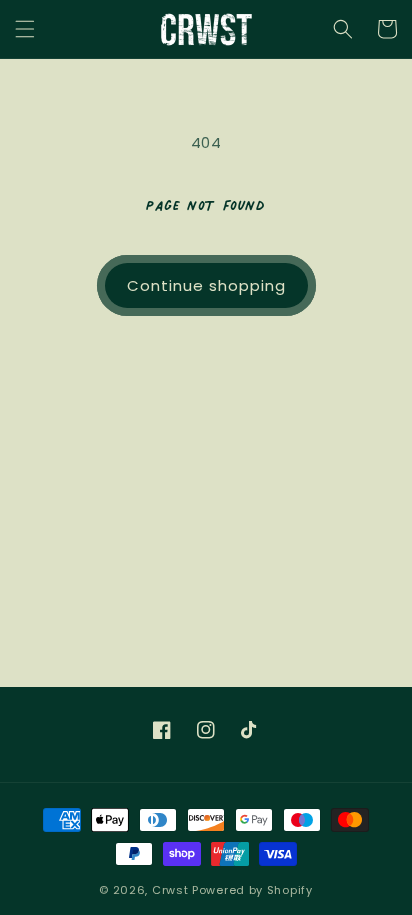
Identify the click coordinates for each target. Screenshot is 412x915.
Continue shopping (206, 285)
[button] (25, 29)
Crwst (170, 890)
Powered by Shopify (252, 890)
